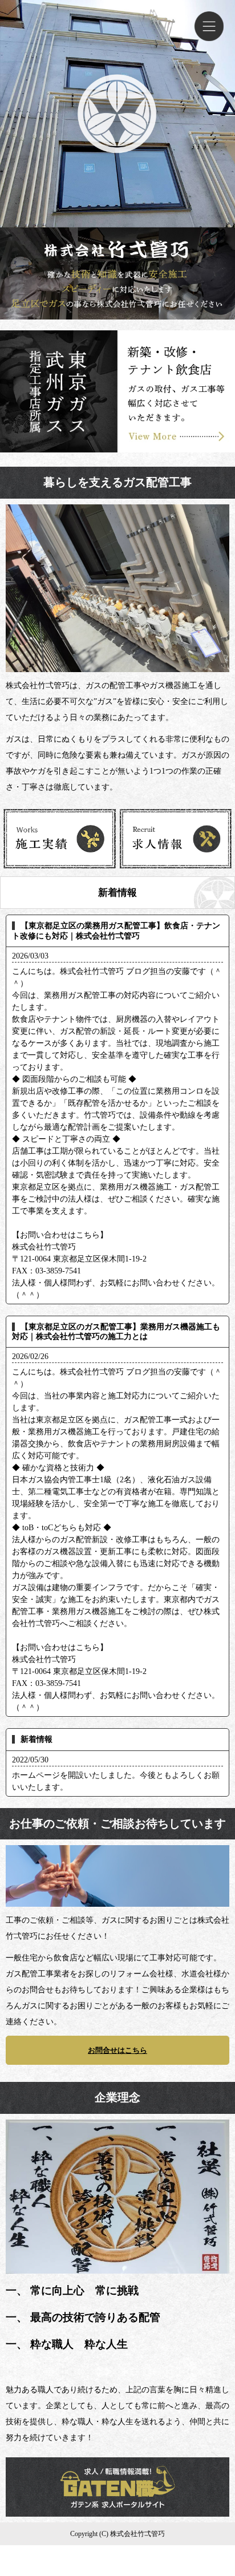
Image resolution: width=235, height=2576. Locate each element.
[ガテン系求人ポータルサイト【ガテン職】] (117, 2512)
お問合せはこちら (117, 2050)
